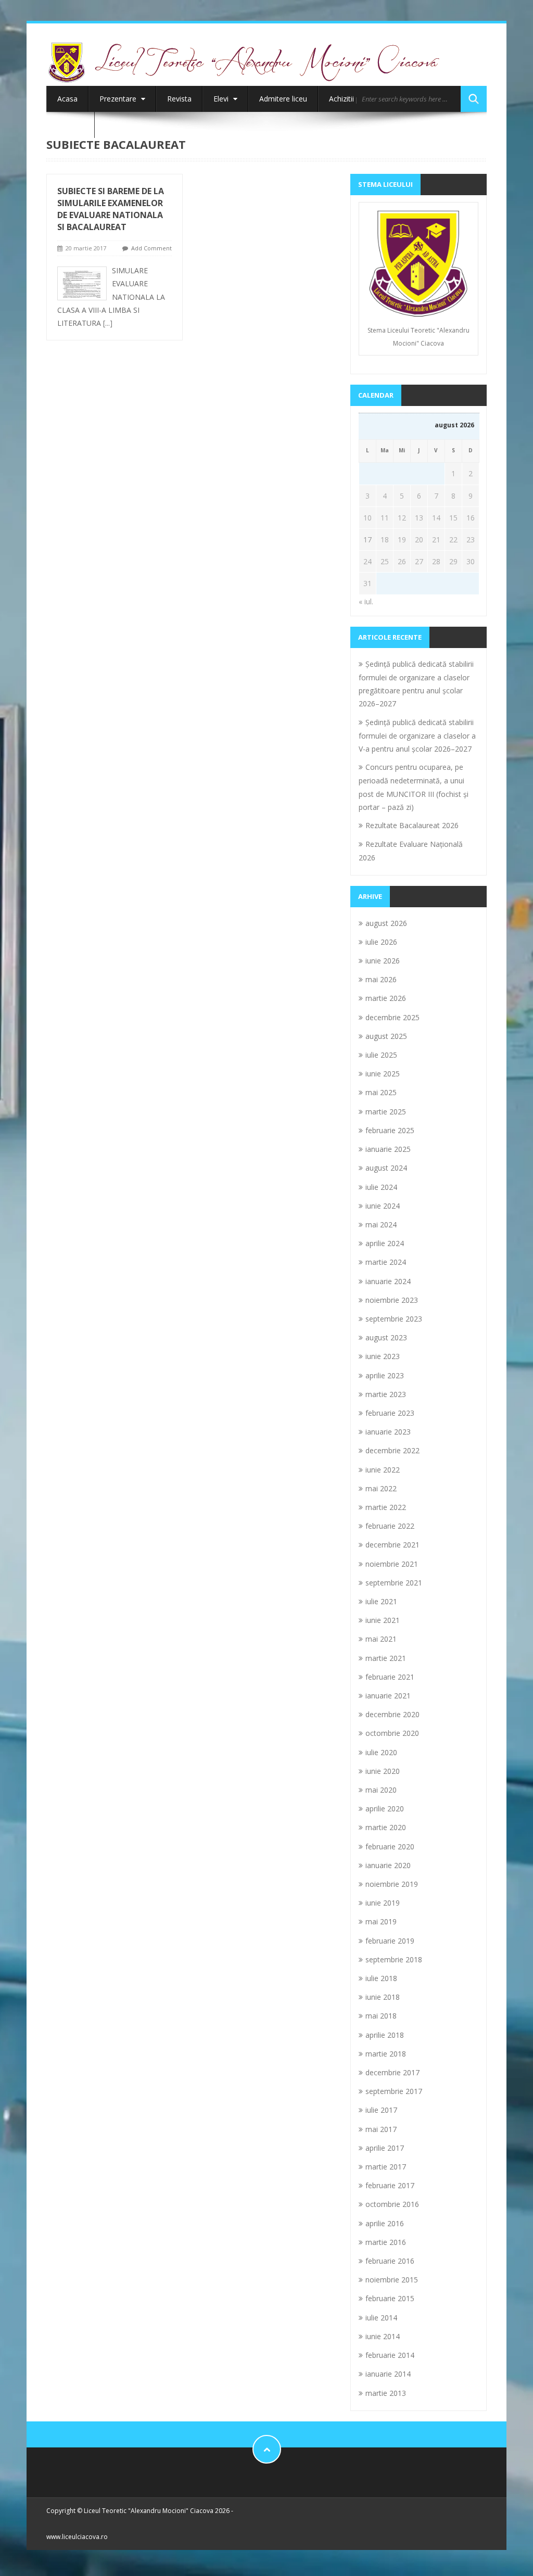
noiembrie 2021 (392, 1564)
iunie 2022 (383, 1470)
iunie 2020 (383, 1771)
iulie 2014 (381, 2318)
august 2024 (386, 1168)
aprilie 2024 (385, 1243)
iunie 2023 (383, 1356)
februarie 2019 (390, 1941)
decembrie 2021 (392, 1545)
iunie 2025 (383, 1074)
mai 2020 (381, 1790)
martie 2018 (386, 2054)
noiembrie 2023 (392, 1300)
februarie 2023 (390, 1413)
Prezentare (119, 99)
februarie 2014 (390, 2355)
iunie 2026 (383, 961)
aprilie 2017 (385, 2148)
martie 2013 (386, 2393)
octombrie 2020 (392, 1733)
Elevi (222, 99)
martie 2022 (386, 1507)
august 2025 (386, 1036)
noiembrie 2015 (392, 2280)
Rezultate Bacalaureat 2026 (412, 825)
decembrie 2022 (392, 1450)
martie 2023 (386, 1394)
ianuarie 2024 (388, 1281)
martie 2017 (386, 2167)
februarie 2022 (390, 1526)
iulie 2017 (381, 2110)
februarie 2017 (390, 2185)
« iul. (366, 601)
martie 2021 (386, 1658)
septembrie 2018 (394, 1959)
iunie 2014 (383, 2336)
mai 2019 (381, 1921)
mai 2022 (381, 1488)
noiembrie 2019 (392, 1884)
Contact (71, 125)
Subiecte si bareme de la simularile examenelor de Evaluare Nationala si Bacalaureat (111, 209)
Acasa (67, 99)
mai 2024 (381, 1224)
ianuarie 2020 (388, 1865)
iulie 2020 (381, 1752)
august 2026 (386, 923)
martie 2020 (386, 1827)
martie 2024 (386, 1262)
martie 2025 (386, 1112)
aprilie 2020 (385, 1809)
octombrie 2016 (392, 2204)
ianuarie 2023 (388, 1432)
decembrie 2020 (392, 1714)
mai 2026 (381, 979)
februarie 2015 (390, 2298)
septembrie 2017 (394, 2091)
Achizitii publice (354, 99)
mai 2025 (381, 1092)
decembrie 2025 (392, 1017)
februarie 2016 (390, 2261)
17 (367, 540)
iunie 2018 (383, 1997)
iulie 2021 (381, 1601)
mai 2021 (381, 1639)
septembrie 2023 (394, 1319)
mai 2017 (381, 2129)
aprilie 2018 (385, 2035)
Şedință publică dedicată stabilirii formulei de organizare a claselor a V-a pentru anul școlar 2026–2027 (417, 735)
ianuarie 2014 (388, 2374)
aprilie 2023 (385, 1375)
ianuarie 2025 (388, 1149)
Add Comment (151, 248)
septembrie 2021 (394, 1583)
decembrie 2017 (392, 2072)
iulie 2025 (381, 1055)
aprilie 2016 (385, 2223)
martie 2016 (386, 2242)
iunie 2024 (383, 1206)
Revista (179, 99)
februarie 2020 (390, 1847)
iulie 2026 (381, 942)
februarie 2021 (390, 1677)
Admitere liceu (283, 99)
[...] (108, 323)
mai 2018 (381, 2016)
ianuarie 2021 (388, 1696)
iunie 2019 (383, 1903)
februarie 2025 (390, 1130)
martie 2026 (386, 998)
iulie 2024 (381, 1187)
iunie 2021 (383, 1620)
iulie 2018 (381, 1978)
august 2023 (386, 1337)
